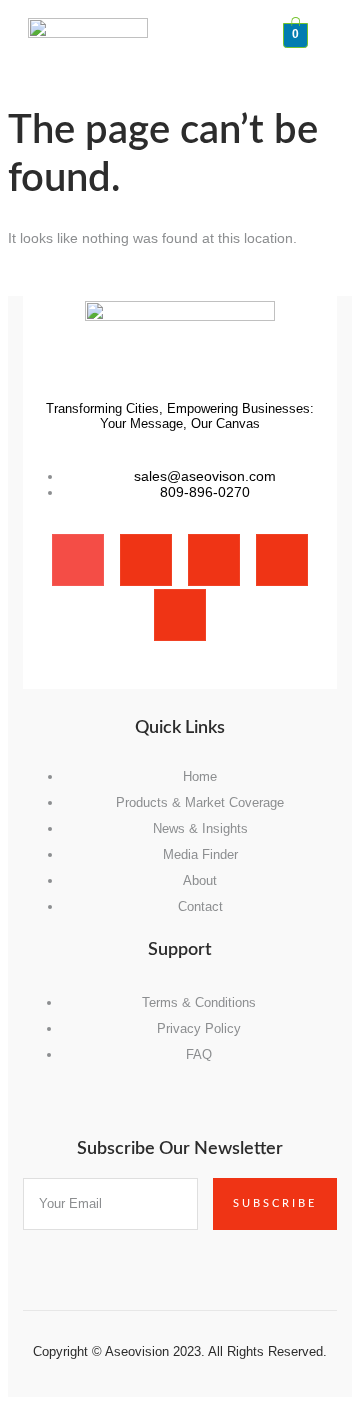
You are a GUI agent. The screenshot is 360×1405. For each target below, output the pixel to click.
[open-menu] (343, 28)
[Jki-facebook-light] (78, 560)
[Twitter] (214, 560)
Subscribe (275, 1203)
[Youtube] (180, 615)
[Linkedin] (282, 560)
